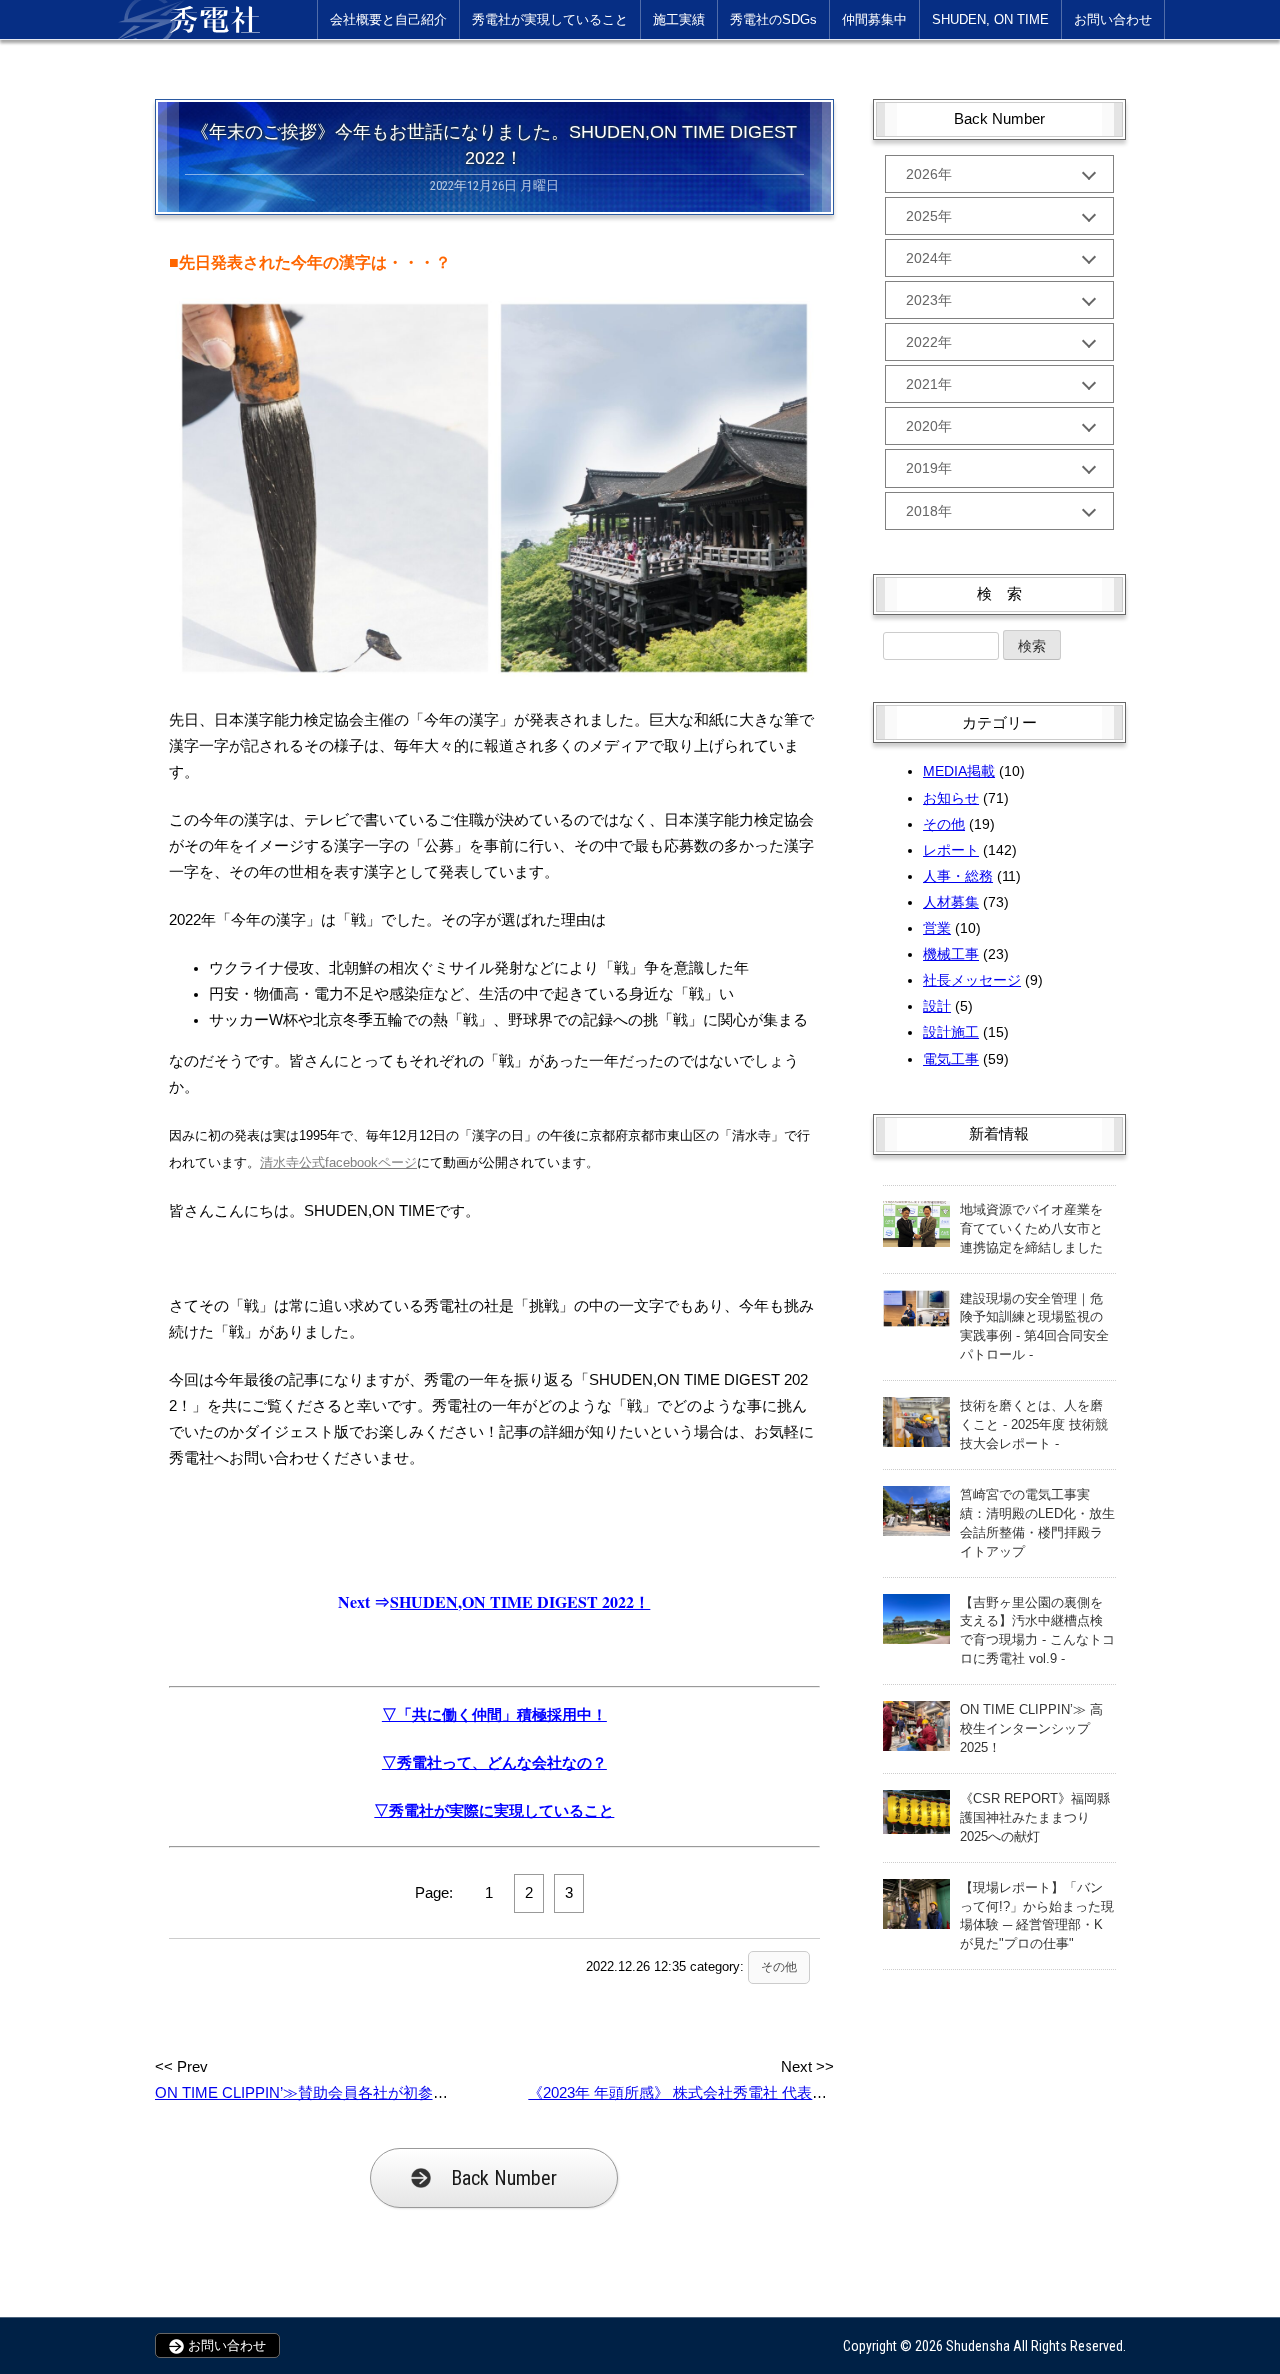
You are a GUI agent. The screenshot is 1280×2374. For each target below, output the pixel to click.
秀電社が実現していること (550, 19)
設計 (937, 1006)
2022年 (929, 342)
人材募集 (951, 902)
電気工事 (951, 1059)
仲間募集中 (874, 19)
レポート (951, 850)
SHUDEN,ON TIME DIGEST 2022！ (520, 1601)
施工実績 (679, 19)
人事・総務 (958, 876)
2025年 (929, 216)
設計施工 (951, 1032)
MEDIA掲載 (959, 771)
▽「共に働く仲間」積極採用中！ (494, 1715)
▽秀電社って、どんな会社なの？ (494, 1763)
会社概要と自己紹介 (388, 19)
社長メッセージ (972, 980)
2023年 (929, 300)
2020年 (929, 426)
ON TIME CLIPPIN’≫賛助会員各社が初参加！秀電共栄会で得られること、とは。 (429, 2093)
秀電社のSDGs (773, 19)
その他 (779, 1967)
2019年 (929, 468)
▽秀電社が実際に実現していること (494, 1811)
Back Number (504, 2178)
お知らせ (951, 798)
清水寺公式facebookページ (338, 1162)
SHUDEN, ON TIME (990, 19)
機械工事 (951, 954)
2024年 (929, 258)
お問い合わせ (1113, 19)
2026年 (929, 174)
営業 (937, 928)
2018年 (929, 511)
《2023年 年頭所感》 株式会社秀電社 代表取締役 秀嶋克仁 (724, 2093)
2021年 (929, 384)
